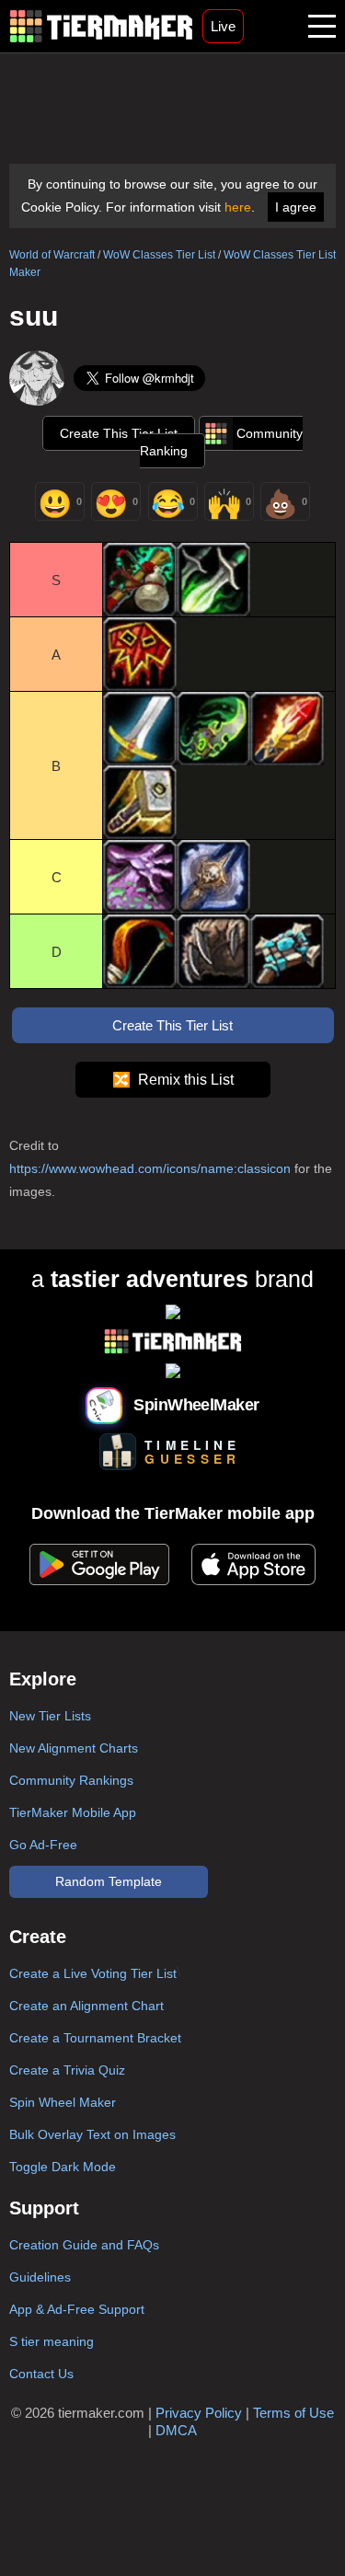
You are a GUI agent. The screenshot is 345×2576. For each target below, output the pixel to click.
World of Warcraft (52, 255)
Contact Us (41, 2374)
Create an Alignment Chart (86, 2006)
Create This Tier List (119, 433)
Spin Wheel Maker (63, 2102)
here (238, 207)
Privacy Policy (199, 2413)
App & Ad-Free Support (77, 2309)
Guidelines (40, 2277)
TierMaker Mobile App (73, 1812)
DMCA (176, 2430)
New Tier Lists (50, 1716)
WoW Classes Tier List (159, 255)
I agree (296, 207)
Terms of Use (293, 2413)
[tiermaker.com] (101, 26)
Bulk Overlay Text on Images (92, 2134)
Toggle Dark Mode (63, 2167)
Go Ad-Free (43, 1845)
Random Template (109, 1881)
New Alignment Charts (74, 1748)
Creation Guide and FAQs (84, 2245)
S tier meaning (52, 2341)
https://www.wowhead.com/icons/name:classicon (150, 1168)
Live (223, 26)
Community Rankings (71, 1780)
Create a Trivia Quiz (67, 2070)
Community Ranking (221, 442)
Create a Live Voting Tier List (93, 1973)
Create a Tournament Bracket (95, 2038)
